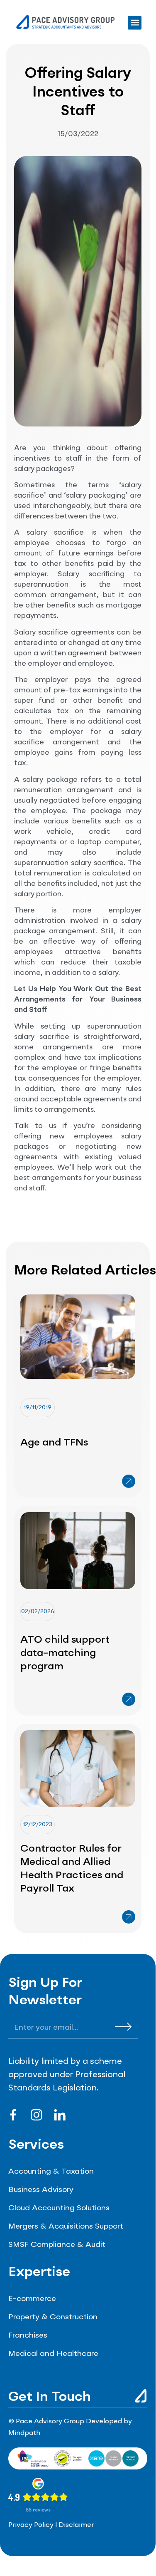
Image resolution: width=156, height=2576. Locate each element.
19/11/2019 (38, 1408)
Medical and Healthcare (53, 2354)
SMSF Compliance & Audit (57, 2245)
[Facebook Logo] (13, 2115)
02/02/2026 (38, 1612)
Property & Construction (53, 2317)
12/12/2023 (38, 1825)
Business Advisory (41, 2190)
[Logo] (60, 2115)
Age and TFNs (54, 1443)
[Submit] (123, 2026)
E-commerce (32, 2299)
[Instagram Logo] (37, 2115)
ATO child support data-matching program (65, 1654)
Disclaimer (76, 2525)
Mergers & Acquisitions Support (66, 2226)
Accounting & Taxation (51, 2172)
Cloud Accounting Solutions (59, 2208)
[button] (135, 23)
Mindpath (24, 2433)
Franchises (28, 2336)
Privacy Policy (31, 2525)
